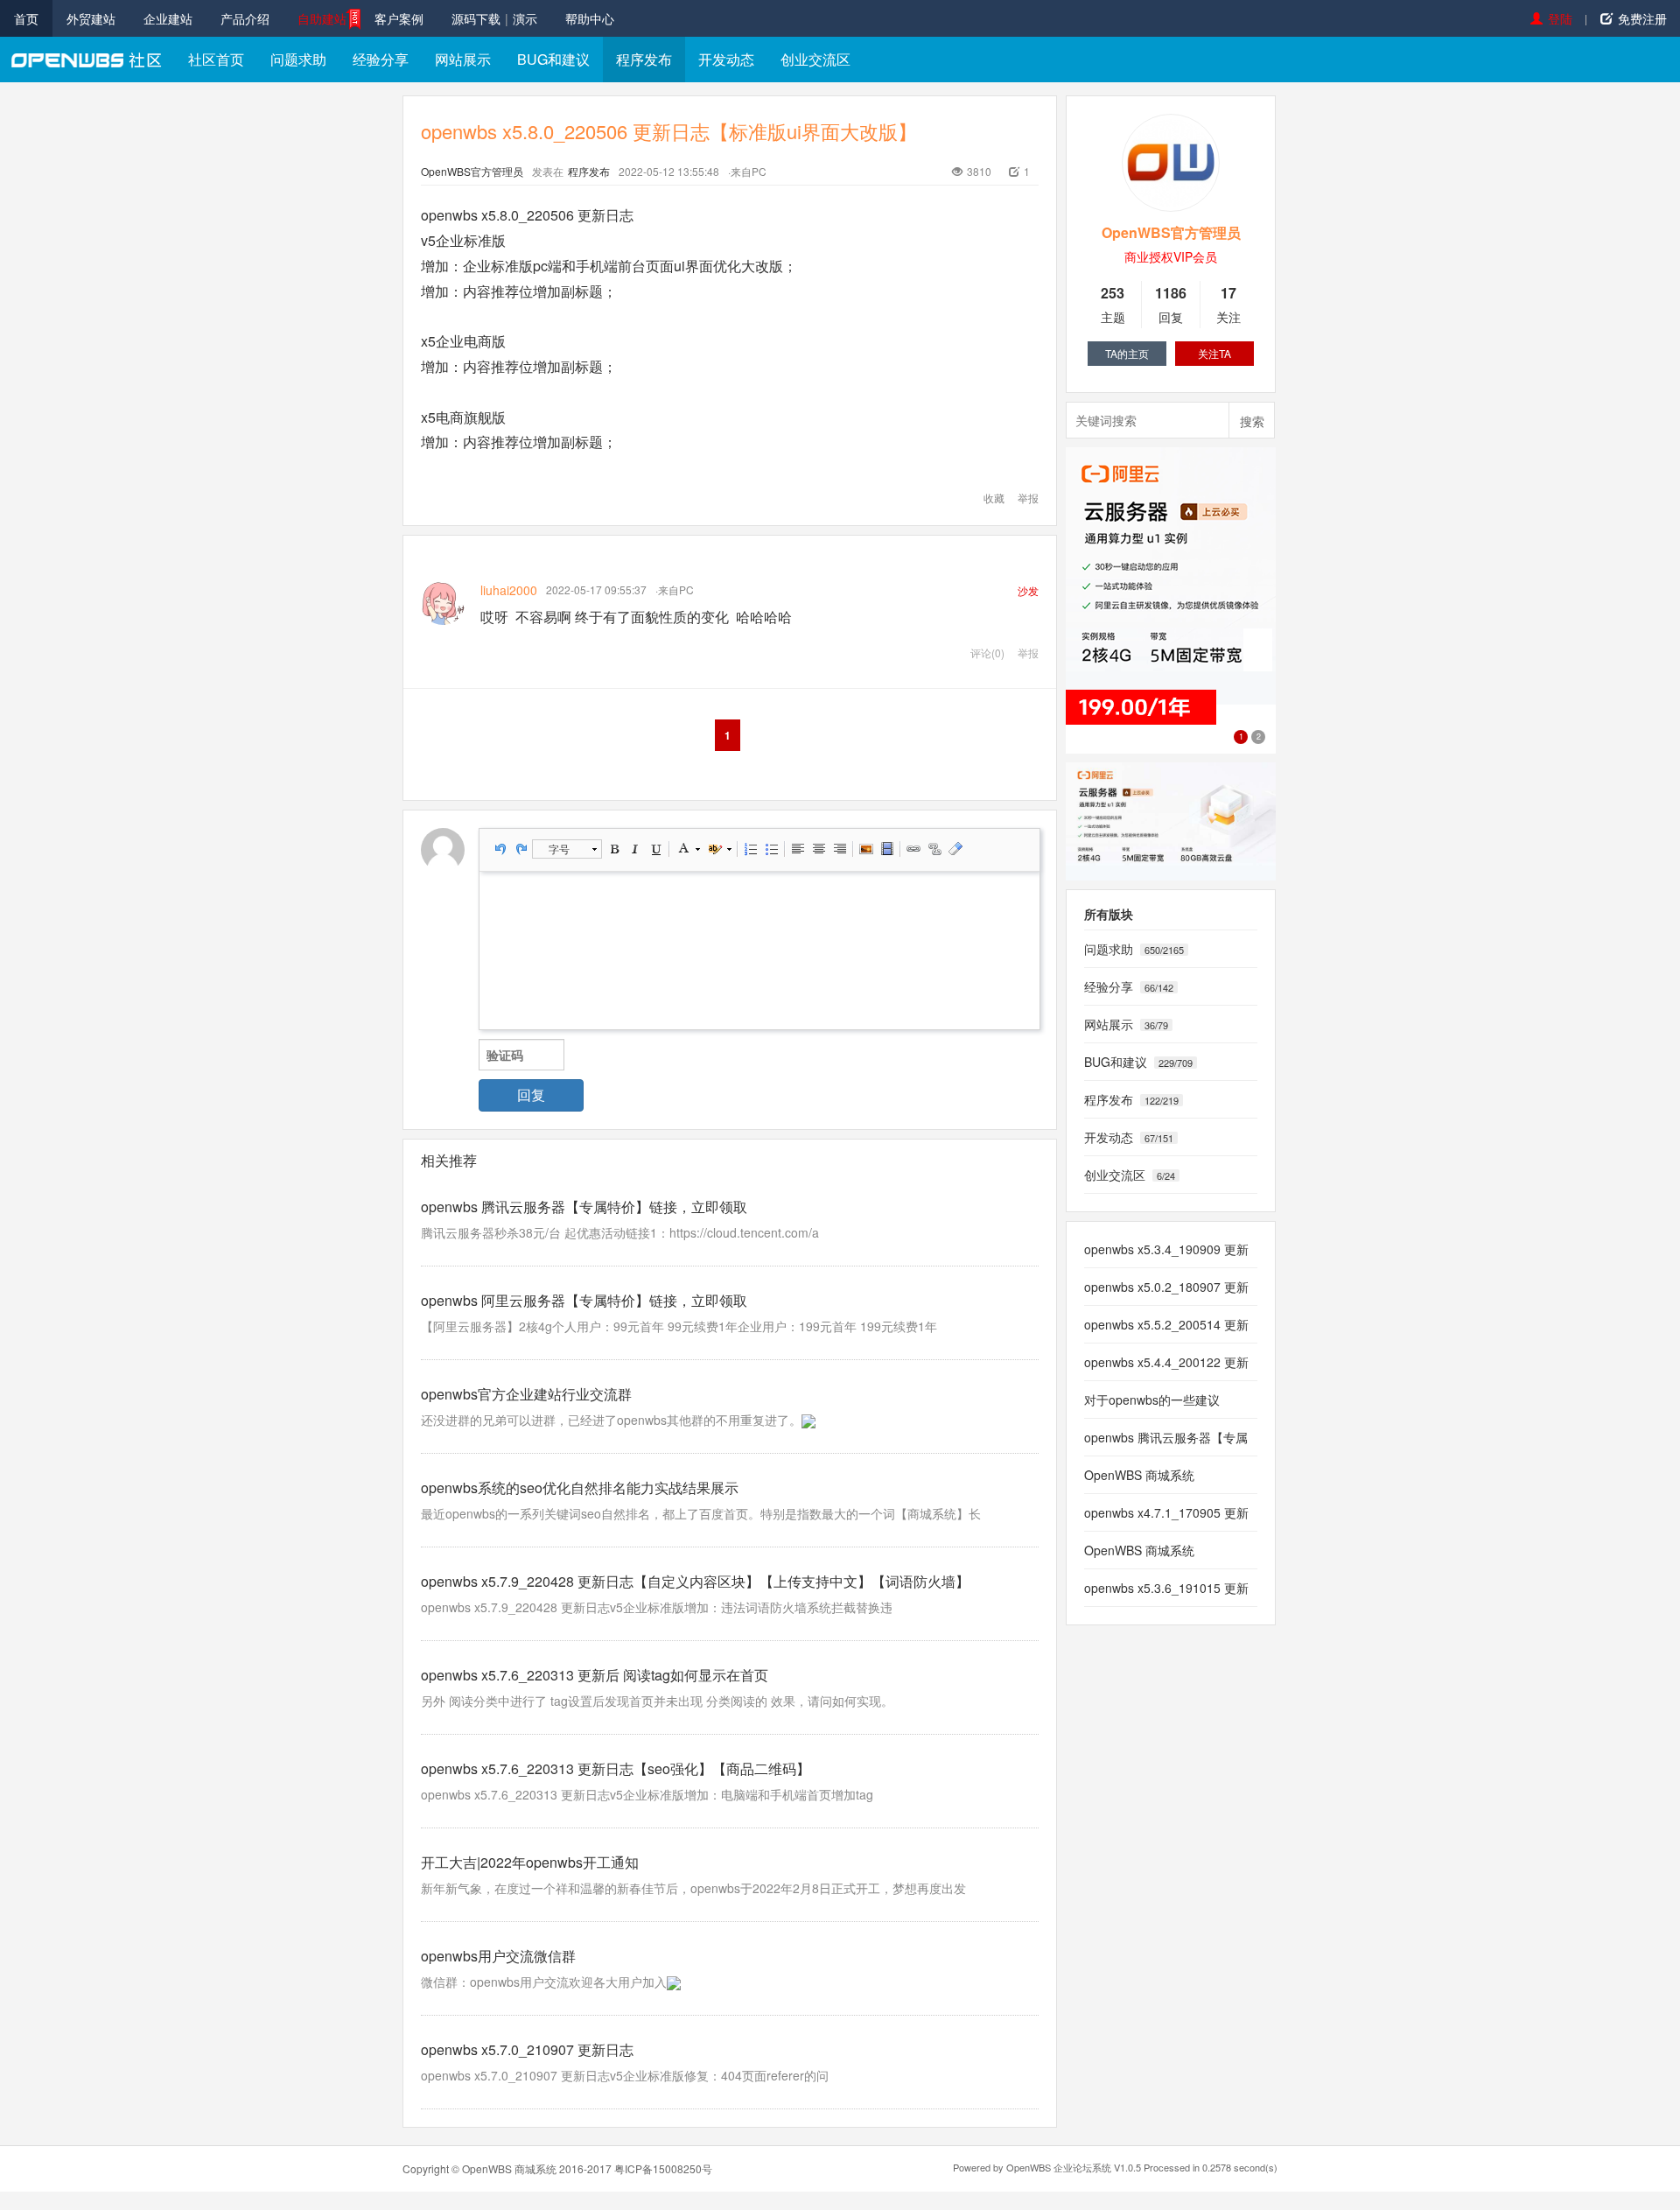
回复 (531, 1094)
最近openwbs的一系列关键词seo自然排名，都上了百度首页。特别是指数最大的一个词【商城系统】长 (701, 1513)
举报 (1028, 498)
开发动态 (726, 59)
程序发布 (644, 59)
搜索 (1252, 421)
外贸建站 (91, 18)
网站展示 (463, 59)
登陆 (1560, 18)
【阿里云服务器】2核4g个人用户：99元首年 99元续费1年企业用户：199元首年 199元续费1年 (679, 1326)
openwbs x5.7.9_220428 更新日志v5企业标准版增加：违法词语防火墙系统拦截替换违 (657, 1607)
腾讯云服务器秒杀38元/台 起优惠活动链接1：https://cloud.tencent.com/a (620, 1232)
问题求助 (298, 59)
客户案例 (399, 18)
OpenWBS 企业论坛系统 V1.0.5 (1074, 2167)
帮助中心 (590, 18)
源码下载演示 (494, 18)
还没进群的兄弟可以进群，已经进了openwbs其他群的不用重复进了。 (611, 1420)
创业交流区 (815, 59)
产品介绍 (245, 18)
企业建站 (168, 18)
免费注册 (1642, 18)
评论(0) (987, 652)
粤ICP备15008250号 (663, 2168)
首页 (26, 18)
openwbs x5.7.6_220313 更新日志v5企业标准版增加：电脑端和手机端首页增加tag (647, 1794)
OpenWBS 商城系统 (509, 2168)
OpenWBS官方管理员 (472, 171)
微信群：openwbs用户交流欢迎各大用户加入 (544, 1982)
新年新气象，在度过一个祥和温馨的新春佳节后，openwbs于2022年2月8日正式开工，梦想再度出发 (693, 1888)
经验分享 (381, 59)
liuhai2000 (509, 590)
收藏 (994, 498)
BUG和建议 (553, 59)
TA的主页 (1127, 353)
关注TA (1214, 353)
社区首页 (216, 59)
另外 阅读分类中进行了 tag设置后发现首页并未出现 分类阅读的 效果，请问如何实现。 (657, 1701)
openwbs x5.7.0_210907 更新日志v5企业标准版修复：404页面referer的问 (625, 2075)
